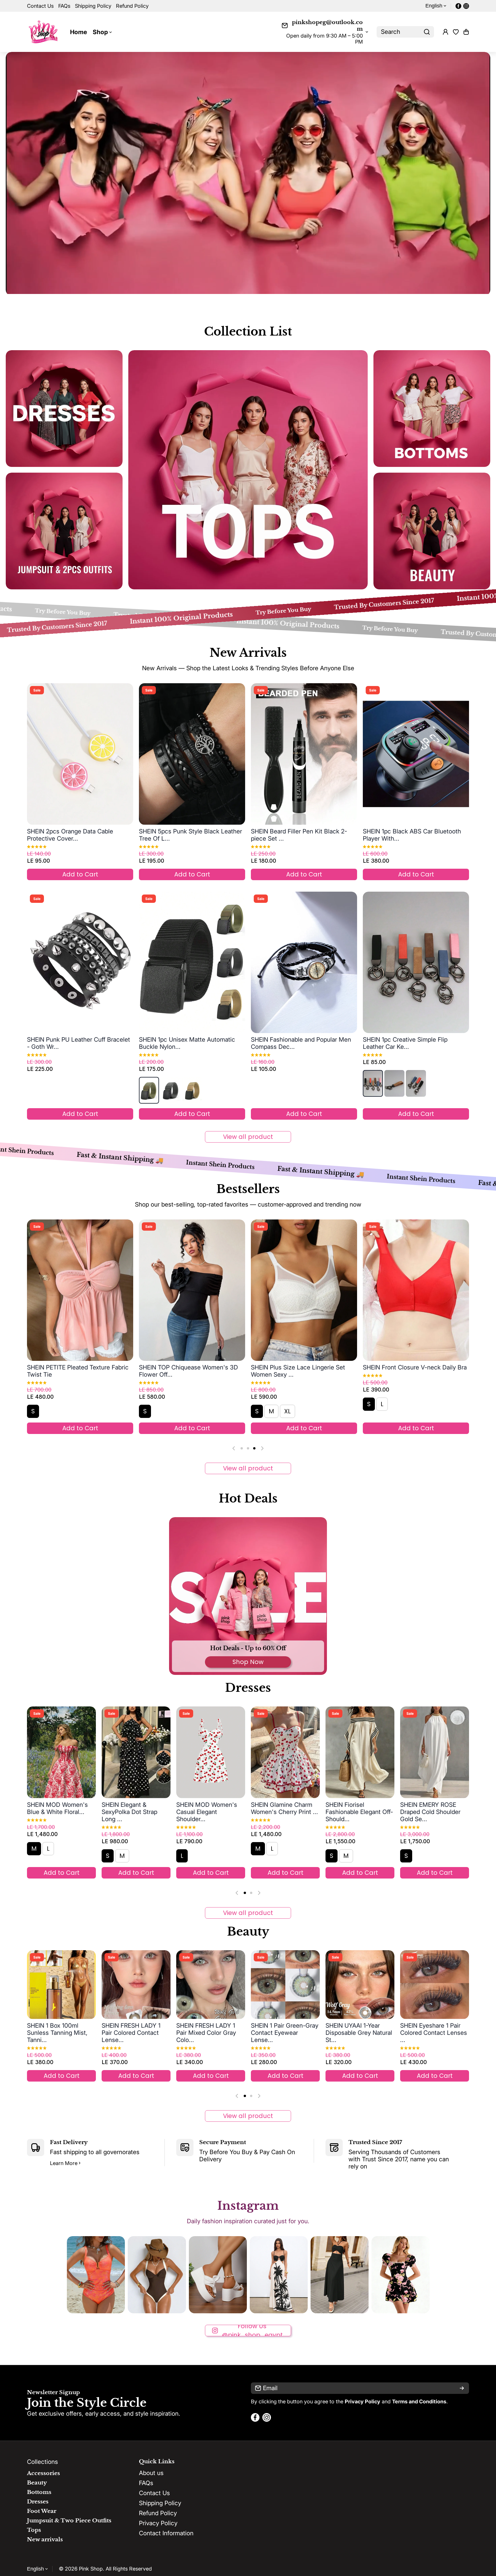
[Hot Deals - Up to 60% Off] (248, 1596)
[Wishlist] (456, 32)
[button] (466, 32)
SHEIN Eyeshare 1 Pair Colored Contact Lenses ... (284, 2033)
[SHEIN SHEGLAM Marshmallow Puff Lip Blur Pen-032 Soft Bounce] (360, 1985)
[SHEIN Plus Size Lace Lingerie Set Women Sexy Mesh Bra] (304, 1290)
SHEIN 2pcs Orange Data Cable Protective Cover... (70, 835)
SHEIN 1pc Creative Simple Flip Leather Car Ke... (405, 1043)
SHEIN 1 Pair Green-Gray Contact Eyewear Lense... (135, 2033)
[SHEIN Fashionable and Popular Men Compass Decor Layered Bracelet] (304, 962)
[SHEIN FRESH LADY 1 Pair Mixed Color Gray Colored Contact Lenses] (61, 1985)
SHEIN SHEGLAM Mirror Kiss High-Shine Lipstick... (433, 2033)
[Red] (373, 1083)
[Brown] (394, 1083)
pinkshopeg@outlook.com (327, 26)
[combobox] (405, 32)
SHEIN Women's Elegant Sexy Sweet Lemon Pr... (434, 1808)
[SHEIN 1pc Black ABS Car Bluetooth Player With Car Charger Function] (416, 754)
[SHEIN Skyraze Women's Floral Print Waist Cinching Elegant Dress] (360, 1752)
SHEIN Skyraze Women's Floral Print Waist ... (360, 1808)
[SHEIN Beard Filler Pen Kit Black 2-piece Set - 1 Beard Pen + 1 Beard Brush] (304, 754)
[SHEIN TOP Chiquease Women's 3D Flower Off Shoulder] (192, 1290)
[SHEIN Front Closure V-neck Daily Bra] (416, 1290)
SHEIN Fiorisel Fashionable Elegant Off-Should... (210, 1812)
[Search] (427, 32)
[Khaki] (192, 1090)
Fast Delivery (69, 2142)
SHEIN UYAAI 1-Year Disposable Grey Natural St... (210, 2033)
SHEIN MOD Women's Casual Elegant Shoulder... (57, 1812)
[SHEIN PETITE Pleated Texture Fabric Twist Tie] (80, 1290)
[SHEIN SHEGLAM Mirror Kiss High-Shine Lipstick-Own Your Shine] (435, 1985)
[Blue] (416, 1083)
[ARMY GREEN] (149, 1090)
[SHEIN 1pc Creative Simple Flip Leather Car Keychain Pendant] (416, 962)
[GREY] (170, 1090)
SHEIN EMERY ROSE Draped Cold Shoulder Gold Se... (281, 1812)
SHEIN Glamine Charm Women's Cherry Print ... (135, 1808)
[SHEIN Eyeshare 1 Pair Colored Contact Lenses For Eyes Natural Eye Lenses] (285, 1985)
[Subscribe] (462, 2388)
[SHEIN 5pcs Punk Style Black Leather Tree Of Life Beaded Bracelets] (192, 754)
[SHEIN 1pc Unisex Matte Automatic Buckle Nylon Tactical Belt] (192, 962)
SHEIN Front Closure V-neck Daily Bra (415, 1367)
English (434, 6)
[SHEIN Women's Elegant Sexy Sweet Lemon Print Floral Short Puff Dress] (435, 1752)
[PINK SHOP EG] (44, 32)
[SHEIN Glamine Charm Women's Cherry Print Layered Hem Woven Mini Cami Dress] (136, 1752)
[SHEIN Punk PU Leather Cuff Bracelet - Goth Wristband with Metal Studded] (80, 962)
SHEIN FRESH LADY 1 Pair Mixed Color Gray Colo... (57, 2033)
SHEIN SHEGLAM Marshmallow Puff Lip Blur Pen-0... (355, 2033)
